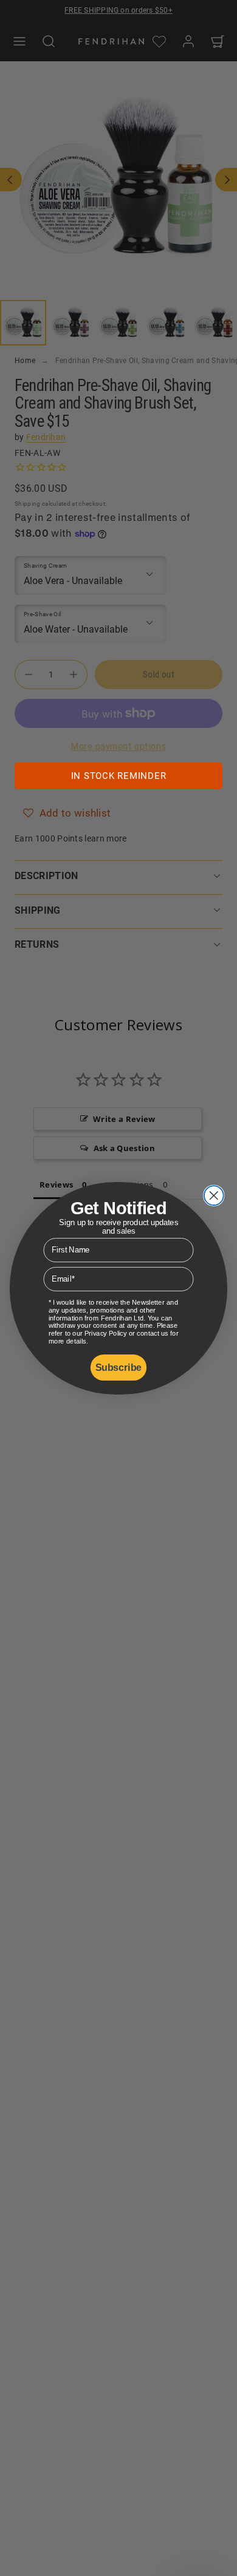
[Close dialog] (214, 1195)
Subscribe (118, 1367)
